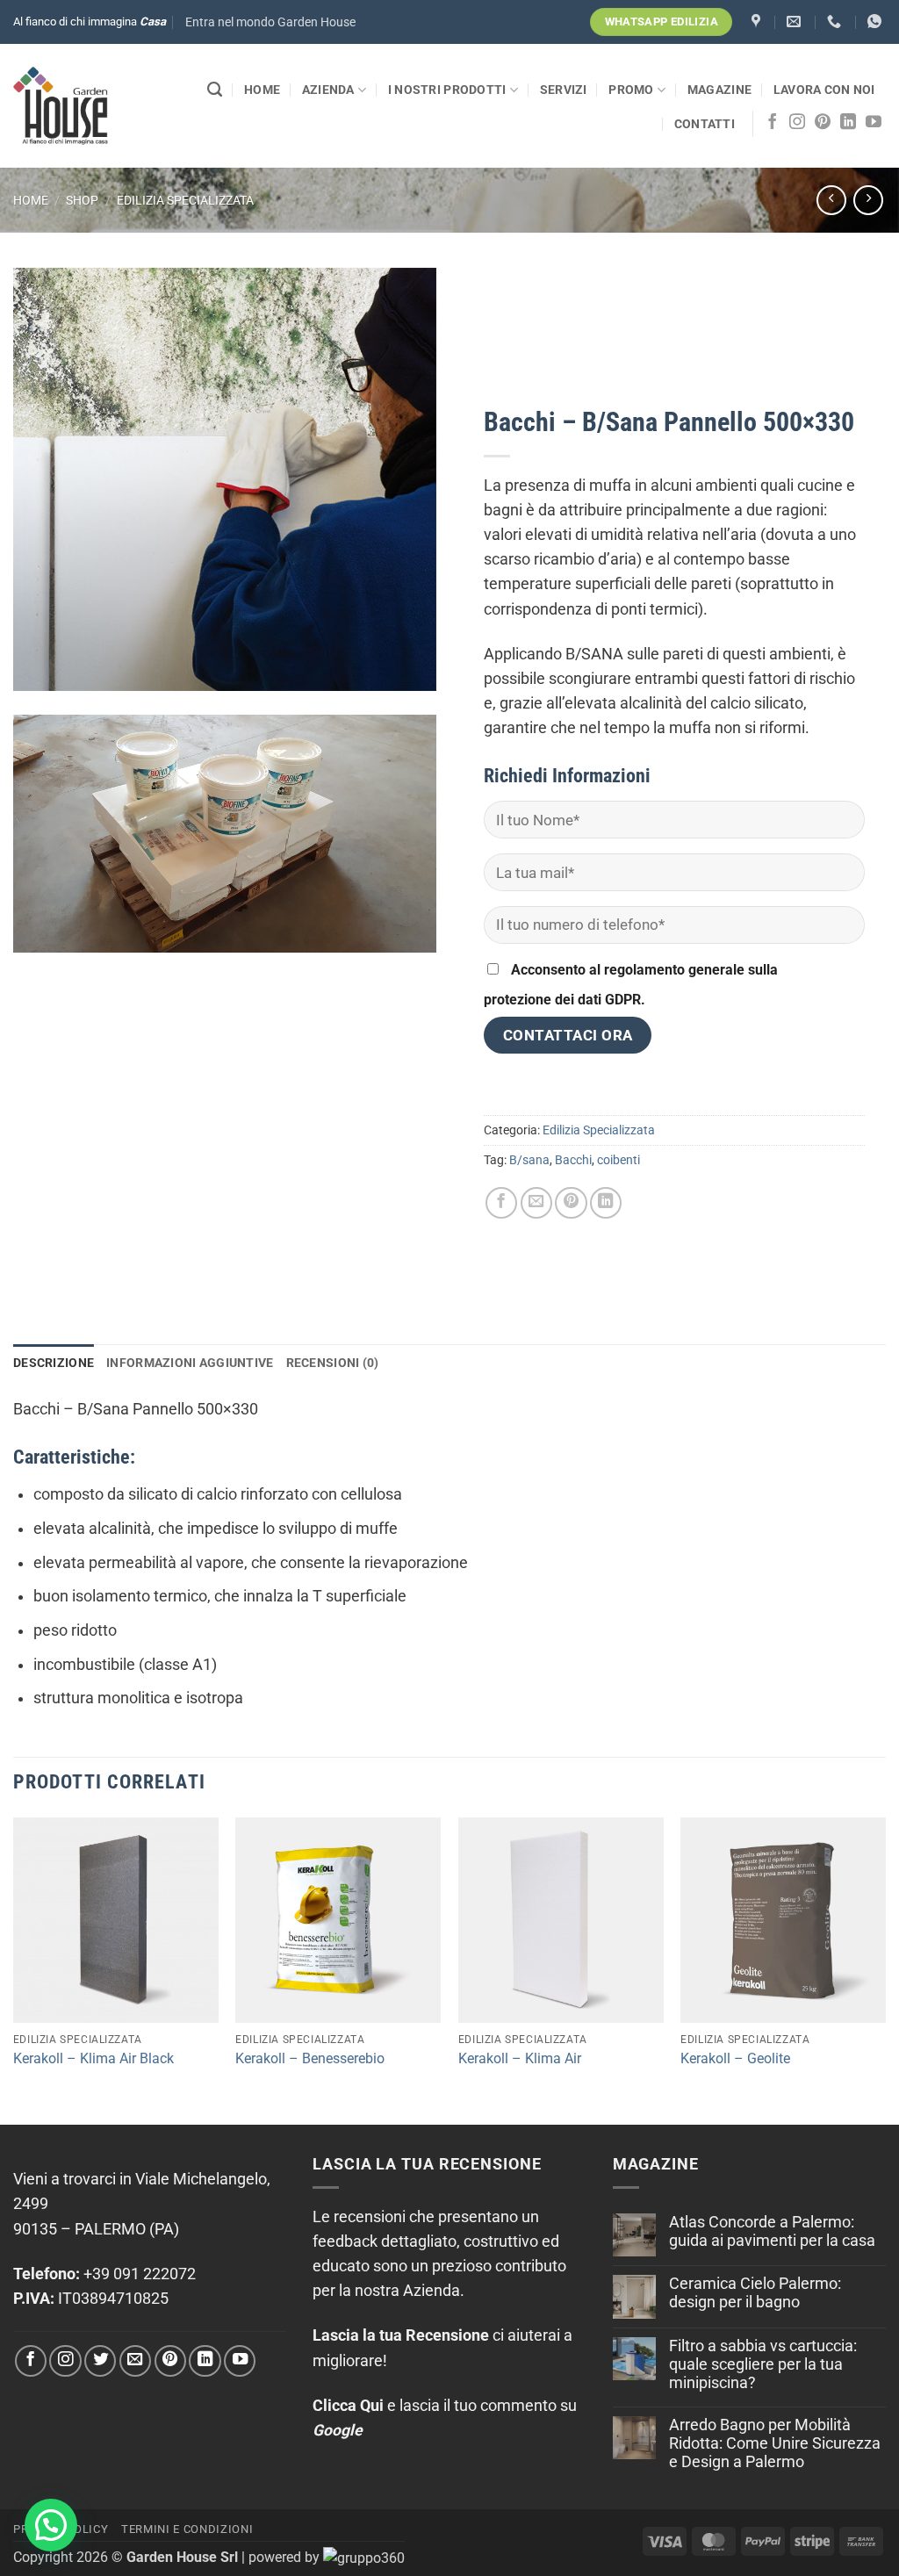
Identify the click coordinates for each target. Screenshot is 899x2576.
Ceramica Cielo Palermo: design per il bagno (755, 2293)
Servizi (564, 90)
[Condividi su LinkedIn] (606, 1203)
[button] (270, 22)
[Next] (885, 1969)
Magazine (719, 90)
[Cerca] (215, 90)
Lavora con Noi (824, 90)
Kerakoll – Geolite (735, 2058)
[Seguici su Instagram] (797, 123)
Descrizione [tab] (54, 1363)
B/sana (529, 1160)
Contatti (705, 124)
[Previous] (14, 1969)
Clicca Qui (348, 2406)
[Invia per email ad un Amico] (536, 1203)
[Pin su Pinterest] (571, 1203)
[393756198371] (877, 22)
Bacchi (573, 1160)
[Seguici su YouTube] (874, 123)
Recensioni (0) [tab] (333, 1363)
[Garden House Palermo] (758, 22)
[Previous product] (868, 200)
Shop (82, 200)
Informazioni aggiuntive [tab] (190, 1363)
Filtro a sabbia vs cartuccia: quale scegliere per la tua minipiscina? (763, 2364)
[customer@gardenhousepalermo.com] (796, 22)
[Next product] (831, 200)
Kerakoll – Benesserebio (310, 2058)
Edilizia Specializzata (185, 200)
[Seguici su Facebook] (773, 123)
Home (262, 90)
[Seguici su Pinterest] (823, 123)
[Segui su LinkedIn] (848, 123)
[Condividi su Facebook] (501, 1203)
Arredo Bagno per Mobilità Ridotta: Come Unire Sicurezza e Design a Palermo (775, 2443)
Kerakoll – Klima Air (520, 2058)
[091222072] (836, 22)
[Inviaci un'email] (135, 2361)
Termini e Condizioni (187, 2529)
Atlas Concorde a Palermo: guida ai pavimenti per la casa (772, 2231)
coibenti (619, 1160)
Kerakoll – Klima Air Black (93, 2058)
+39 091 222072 (140, 2274)
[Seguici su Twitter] (100, 2361)
